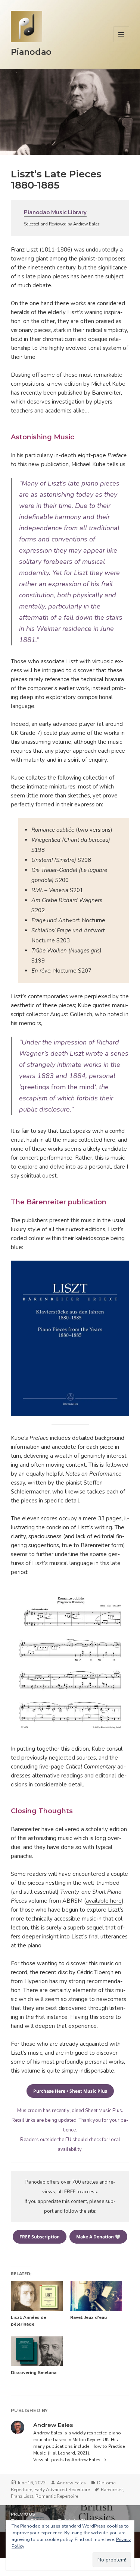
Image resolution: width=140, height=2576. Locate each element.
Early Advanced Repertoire (62, 2490)
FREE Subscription (40, 2237)
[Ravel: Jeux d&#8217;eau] (96, 2296)
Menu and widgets (122, 42)
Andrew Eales (86, 224)
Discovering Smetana (34, 2373)
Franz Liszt (22, 2496)
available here (104, 1901)
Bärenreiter (112, 2490)
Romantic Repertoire (57, 2496)
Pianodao (31, 52)
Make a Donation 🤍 (98, 2237)
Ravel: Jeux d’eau (88, 2317)
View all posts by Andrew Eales (67, 2460)
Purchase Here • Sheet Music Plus (70, 2091)
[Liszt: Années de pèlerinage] (37, 2296)
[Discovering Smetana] (37, 2351)
